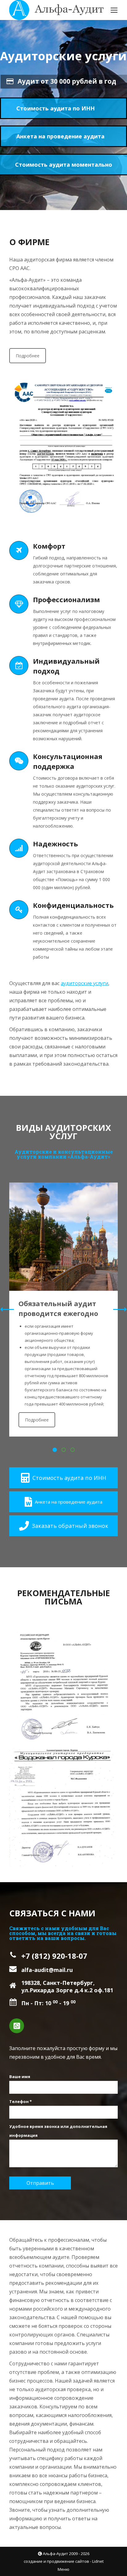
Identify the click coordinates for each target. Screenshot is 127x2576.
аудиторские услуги (84, 983)
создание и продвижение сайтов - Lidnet (64, 2561)
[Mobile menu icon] (114, 10)
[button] (55, 1450)
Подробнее (28, 356)
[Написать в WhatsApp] (17, 2026)
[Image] (63, 1237)
